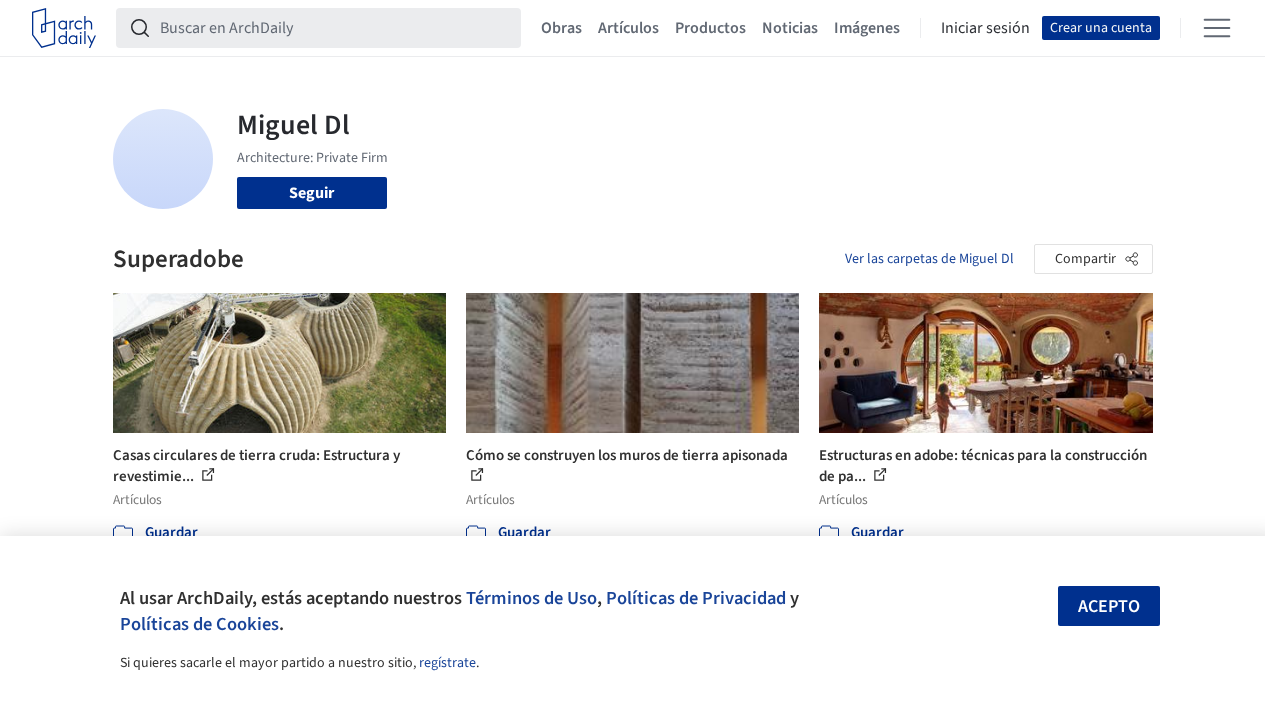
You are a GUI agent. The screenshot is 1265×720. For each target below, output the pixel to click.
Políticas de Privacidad (696, 598)
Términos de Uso (531, 598)
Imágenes (867, 28)
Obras (561, 28)
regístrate (447, 663)
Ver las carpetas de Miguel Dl (929, 259)
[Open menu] (1217, 28)
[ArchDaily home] (64, 28)
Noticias (790, 28)
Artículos (628, 28)
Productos (710, 28)
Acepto (1109, 606)
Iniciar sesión (985, 28)
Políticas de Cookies (199, 624)
